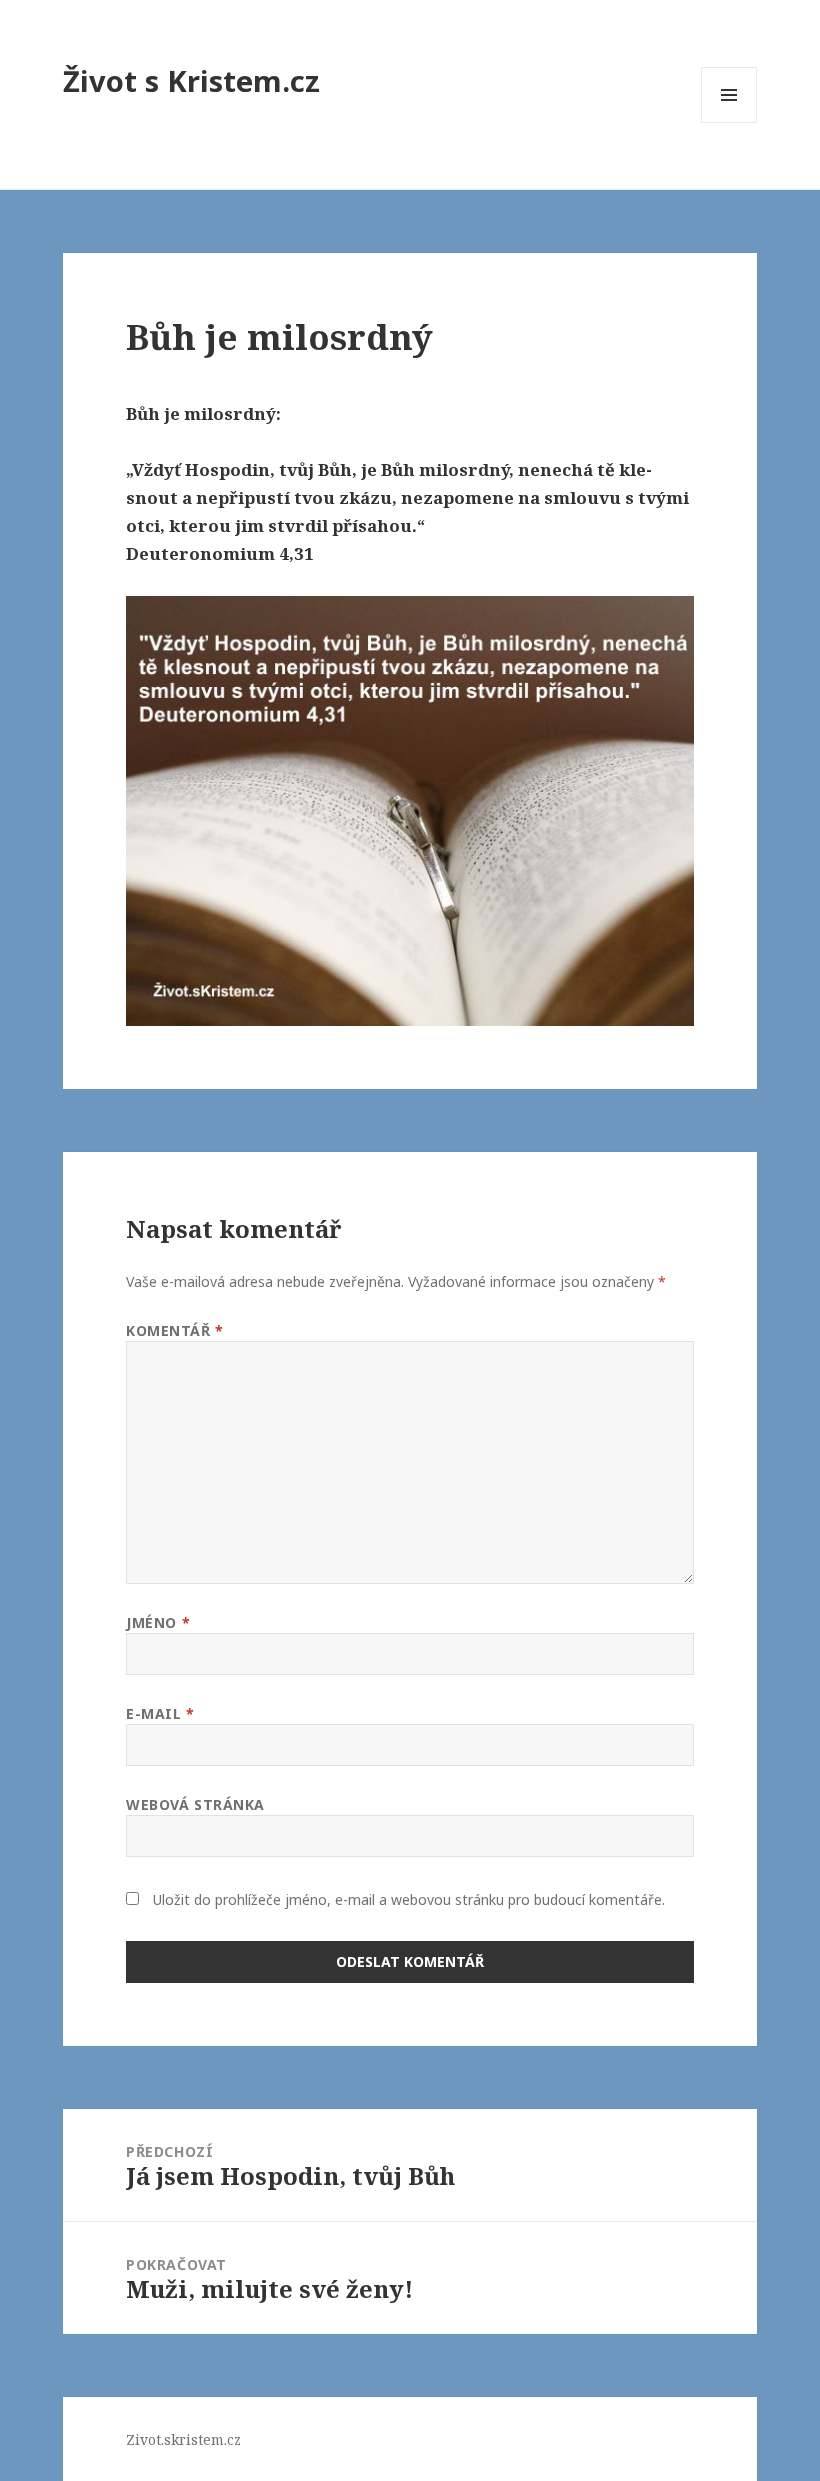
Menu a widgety (729, 122)
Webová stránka (195, 1804)
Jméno (158, 1622)
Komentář (175, 1330)
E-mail (160, 1713)
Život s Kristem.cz (191, 80)
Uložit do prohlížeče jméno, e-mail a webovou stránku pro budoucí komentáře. (409, 1899)
